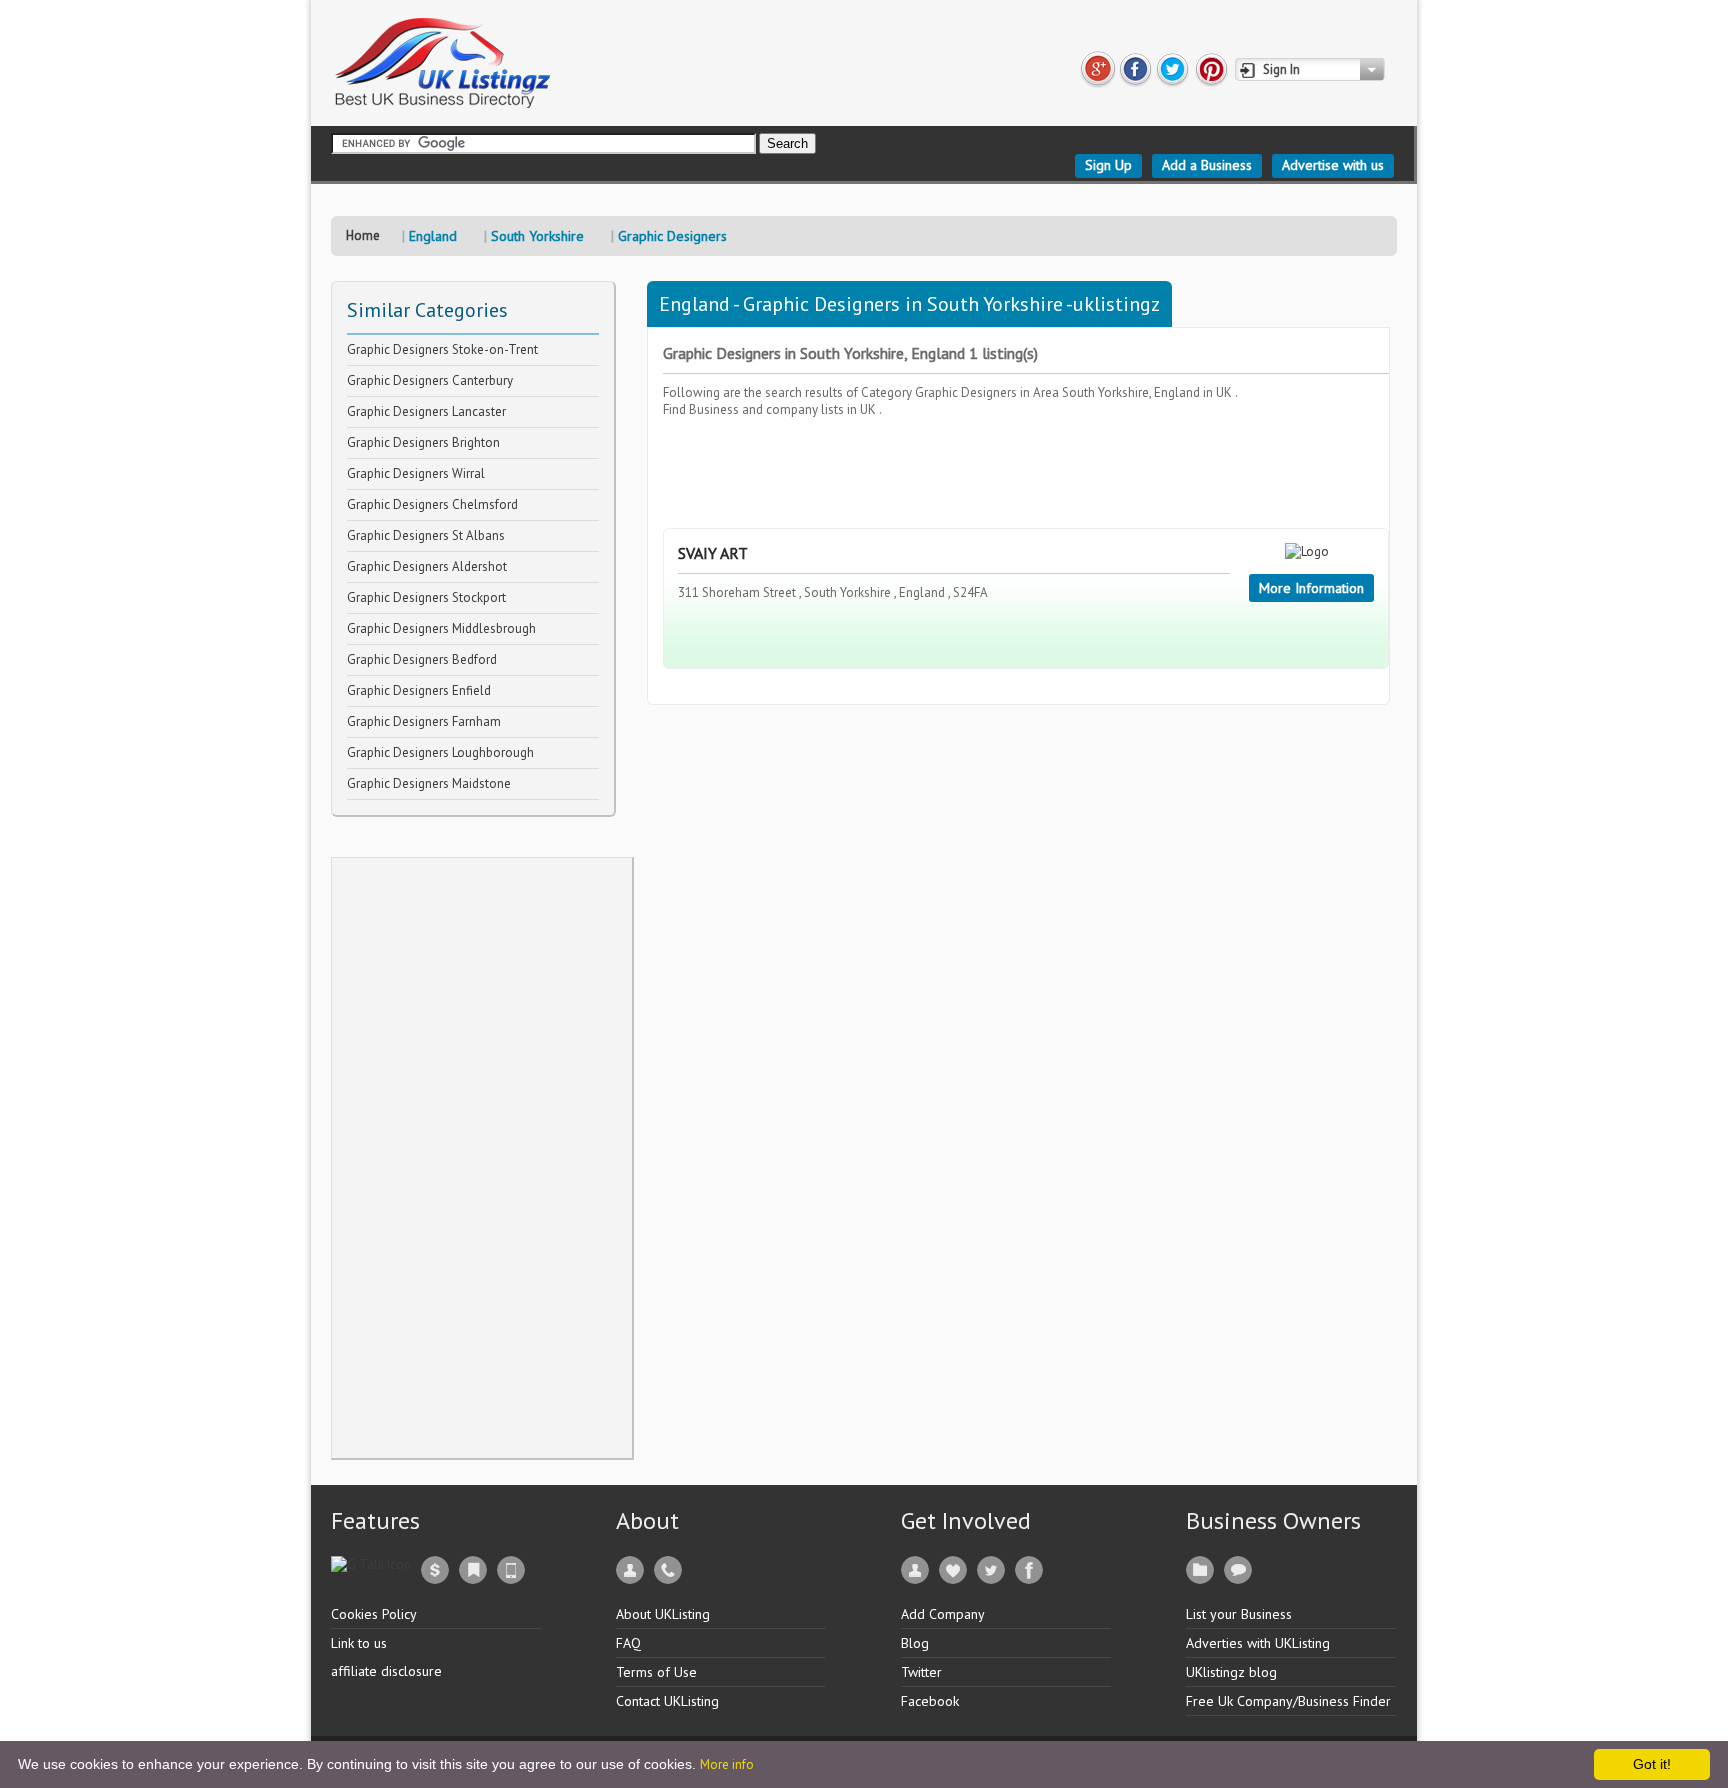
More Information (1311, 588)
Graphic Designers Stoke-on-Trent (442, 349)
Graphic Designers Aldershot (427, 566)
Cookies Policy (374, 1614)
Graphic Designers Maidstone (429, 783)
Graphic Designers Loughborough (440, 752)
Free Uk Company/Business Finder (1288, 1701)
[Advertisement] (482, 1158)
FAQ (628, 1643)
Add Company (943, 1614)
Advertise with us (1333, 165)
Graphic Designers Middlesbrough (441, 628)
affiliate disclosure (386, 1671)
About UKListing (663, 1614)
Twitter (921, 1672)
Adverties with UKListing (1258, 1643)
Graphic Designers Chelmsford (432, 504)
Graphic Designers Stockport (426, 597)
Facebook (930, 1701)
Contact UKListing (667, 1701)
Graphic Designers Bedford (422, 659)
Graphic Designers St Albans (426, 535)
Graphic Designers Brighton (423, 442)
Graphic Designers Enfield (419, 690)
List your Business (1239, 1614)
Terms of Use (656, 1672)
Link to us (359, 1643)
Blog (915, 1643)
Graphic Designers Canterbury (430, 380)
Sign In (1281, 69)
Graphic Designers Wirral (416, 473)
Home (363, 235)
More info (727, 1764)
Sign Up (1108, 165)
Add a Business (1207, 165)
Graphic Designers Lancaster (426, 411)
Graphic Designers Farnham (424, 721)
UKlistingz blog (1231, 1672)
